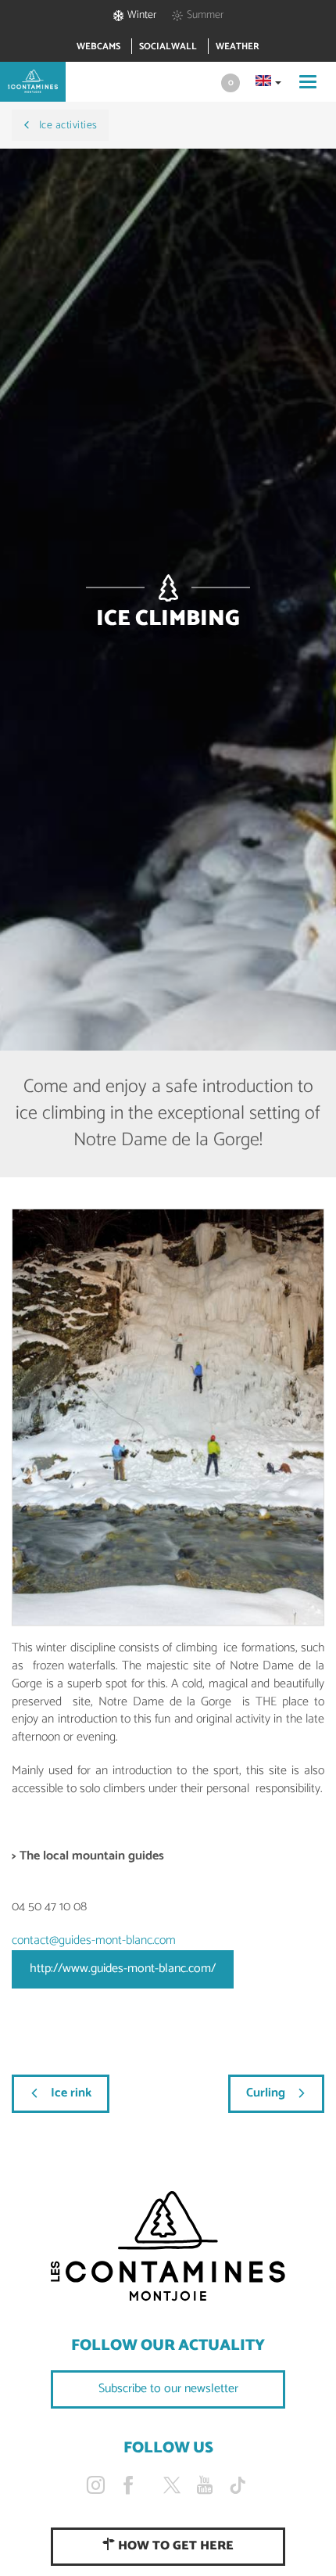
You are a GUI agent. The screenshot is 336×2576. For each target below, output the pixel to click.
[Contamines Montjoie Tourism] (168, 2247)
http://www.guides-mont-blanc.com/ (123, 1969)
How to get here (174, 2546)
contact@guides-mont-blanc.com (94, 1940)
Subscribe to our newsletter (168, 2389)
